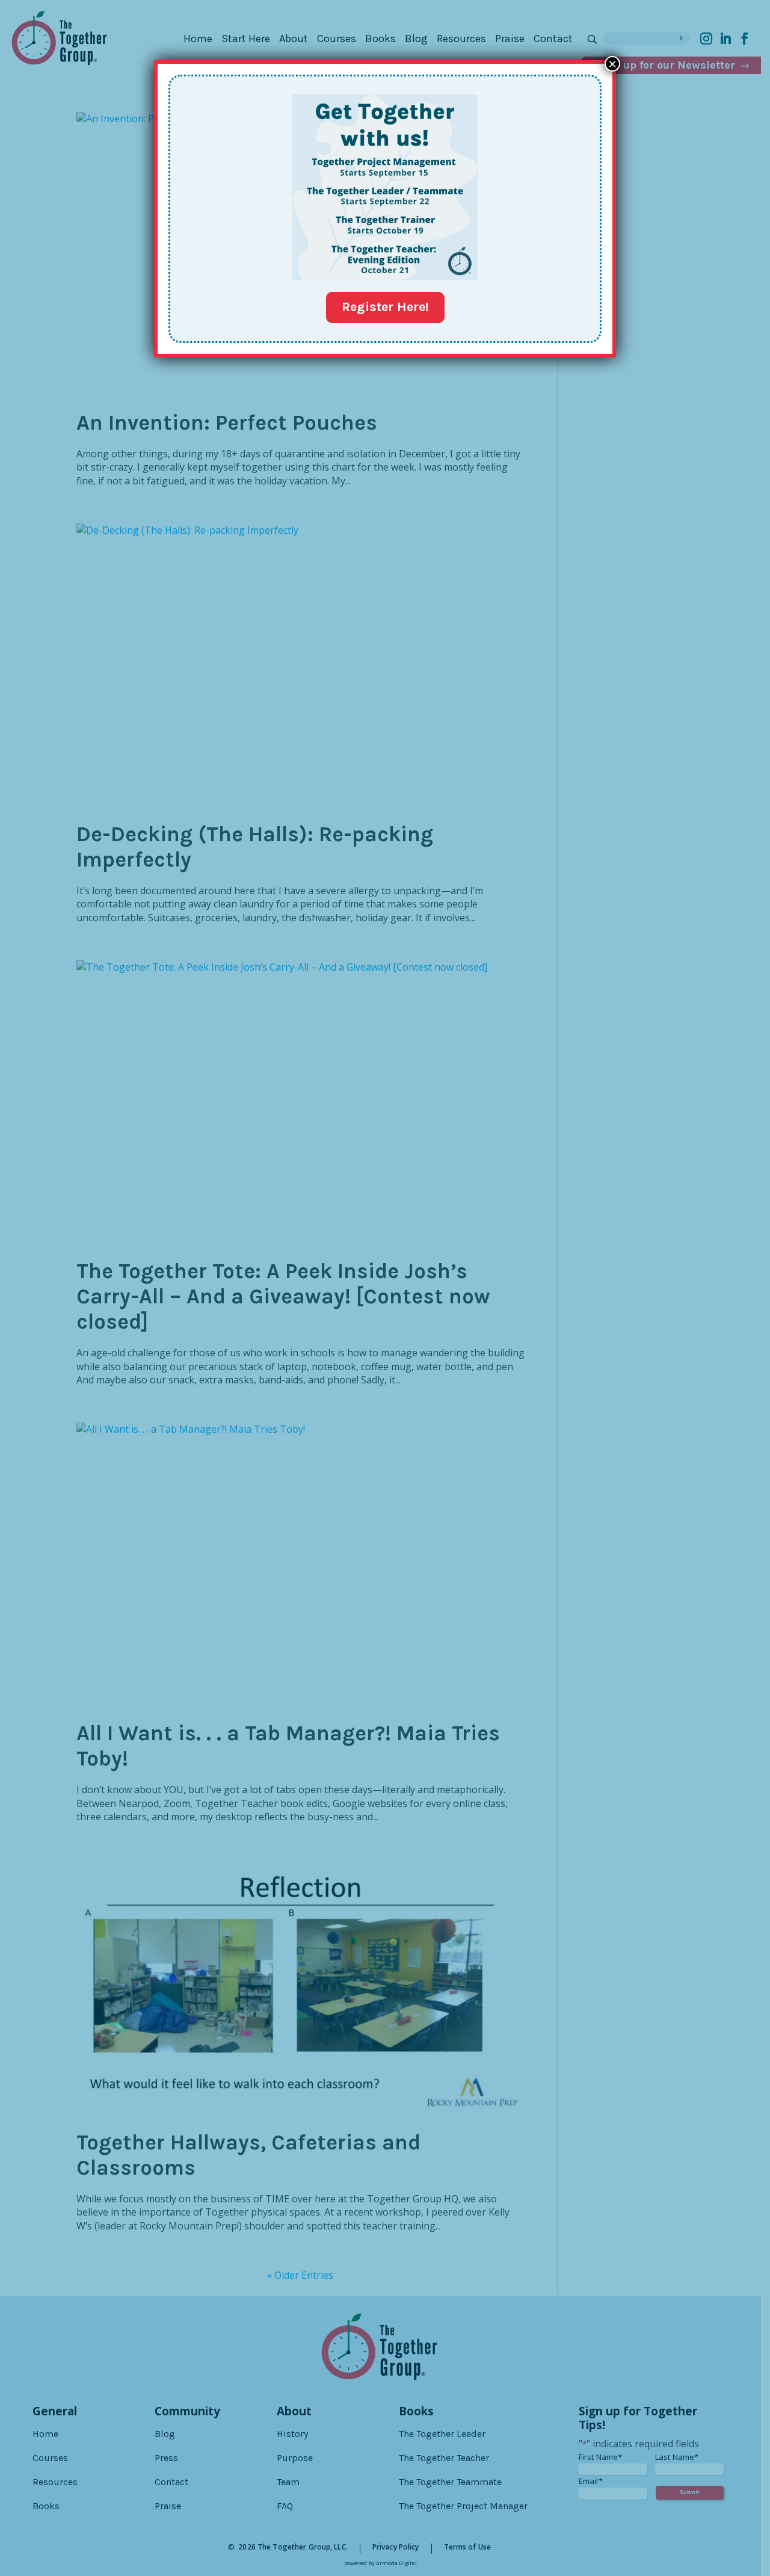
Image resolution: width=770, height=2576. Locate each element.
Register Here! (385, 307)
